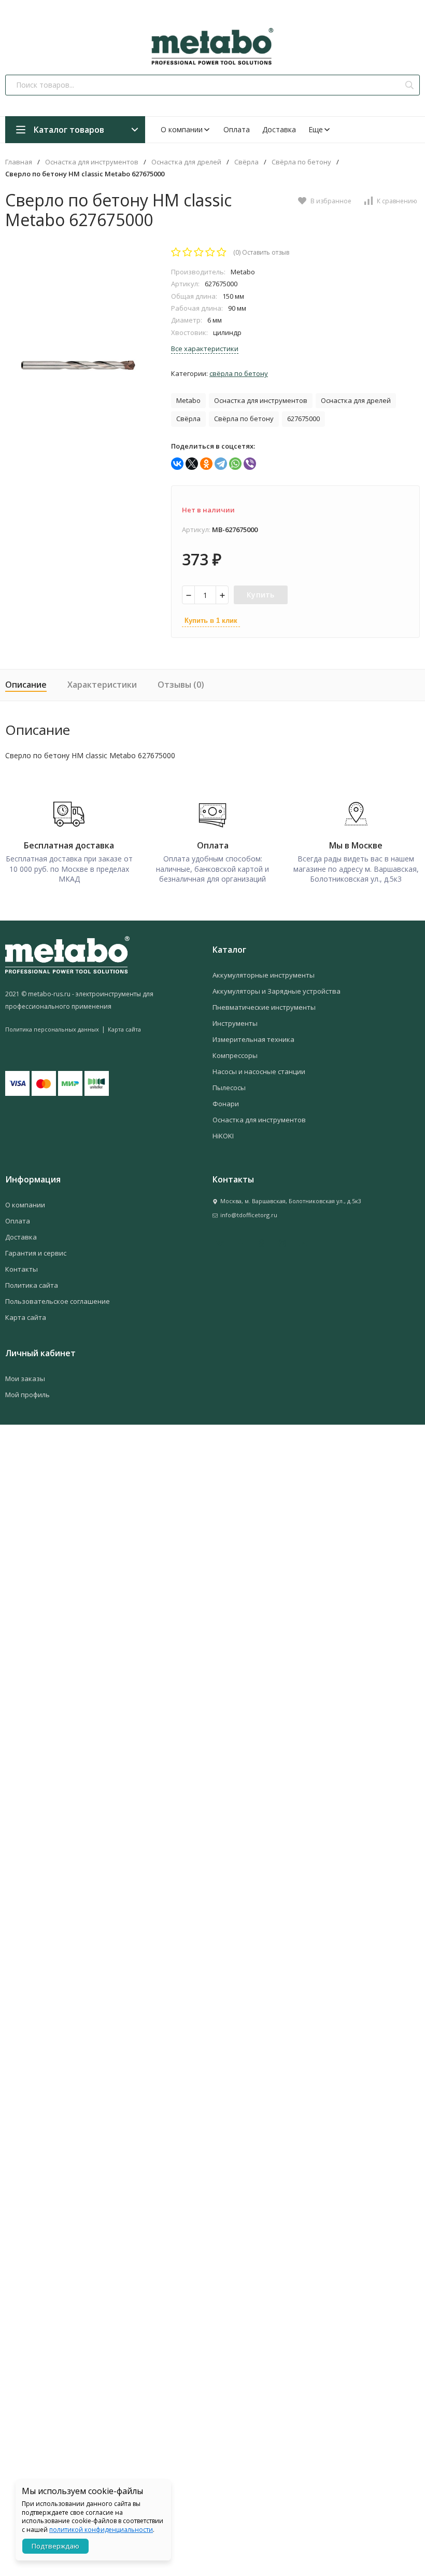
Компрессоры (235, 1055)
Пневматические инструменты (264, 1007)
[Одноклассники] (206, 464)
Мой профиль (27, 1395)
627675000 (303, 419)
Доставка (279, 129)
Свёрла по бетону (301, 162)
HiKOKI (223, 1136)
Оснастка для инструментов (92, 162)
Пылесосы (229, 1088)
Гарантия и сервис (36, 1253)
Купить (261, 595)
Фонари (226, 1104)
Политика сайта (32, 1285)
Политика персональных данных (52, 1029)
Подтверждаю (55, 2546)
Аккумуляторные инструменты (264, 975)
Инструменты (235, 1023)
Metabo (188, 400)
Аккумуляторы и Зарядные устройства (277, 991)
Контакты (22, 1269)
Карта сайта (124, 1029)
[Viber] (250, 464)
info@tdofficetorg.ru (249, 1215)
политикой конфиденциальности (101, 2530)
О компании (182, 129)
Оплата (237, 129)
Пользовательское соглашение (58, 1301)
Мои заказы (25, 1378)
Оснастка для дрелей (186, 162)
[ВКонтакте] (177, 464)
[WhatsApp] (235, 464)
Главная (19, 162)
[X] (192, 464)
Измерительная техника (253, 1039)
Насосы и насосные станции (259, 1071)
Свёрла (246, 162)
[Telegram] (221, 464)
